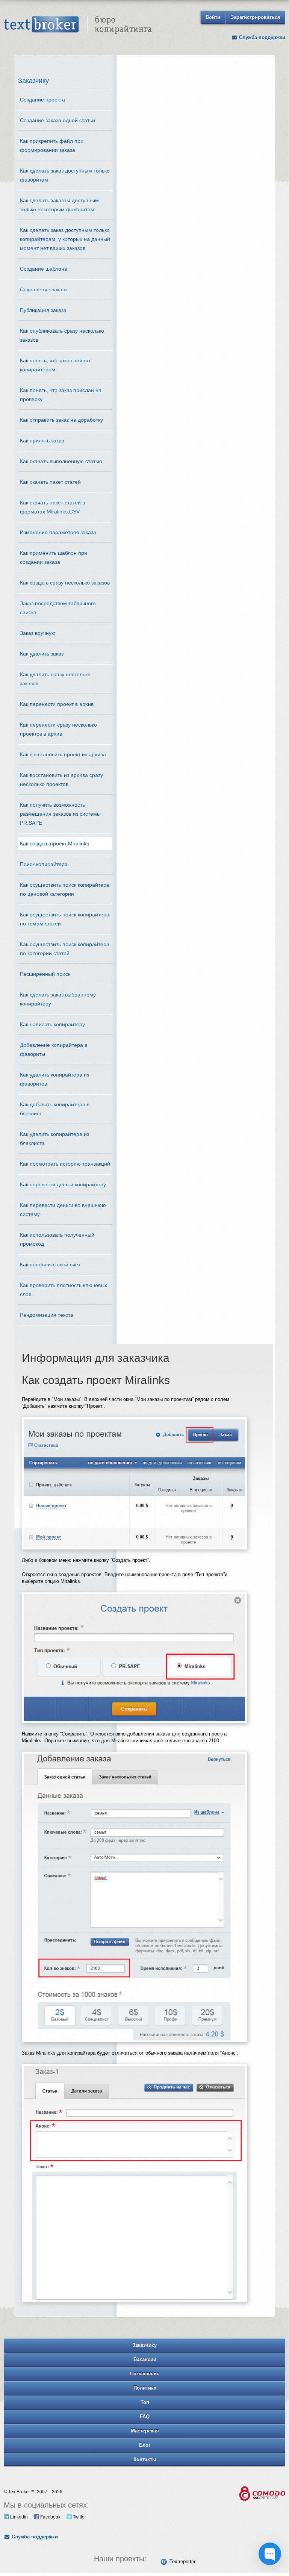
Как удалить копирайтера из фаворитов (54, 1079)
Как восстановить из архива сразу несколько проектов (61, 780)
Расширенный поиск (45, 974)
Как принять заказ (42, 441)
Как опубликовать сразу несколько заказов (62, 335)
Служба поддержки (261, 37)
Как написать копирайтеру (52, 1024)
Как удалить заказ (42, 654)
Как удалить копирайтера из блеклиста (54, 1139)
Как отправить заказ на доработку (61, 420)
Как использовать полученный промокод (57, 1239)
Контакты (145, 2459)
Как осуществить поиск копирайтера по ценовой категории (65, 889)
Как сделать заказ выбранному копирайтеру (58, 999)
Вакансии (145, 2359)
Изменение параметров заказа (58, 532)
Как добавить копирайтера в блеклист (55, 1109)
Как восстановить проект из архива (63, 754)
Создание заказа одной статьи (57, 120)
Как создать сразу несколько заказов (65, 583)
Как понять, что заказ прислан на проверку (61, 395)
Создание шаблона (44, 269)
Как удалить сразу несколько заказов (55, 679)
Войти (213, 17)
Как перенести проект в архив (57, 704)
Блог (145, 2445)
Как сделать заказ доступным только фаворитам (65, 175)
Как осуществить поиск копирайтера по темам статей (65, 919)
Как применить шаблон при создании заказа (54, 557)
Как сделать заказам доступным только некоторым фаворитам (59, 205)
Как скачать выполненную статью (61, 461)
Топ (145, 2402)
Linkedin (18, 2517)
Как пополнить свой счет (50, 1265)
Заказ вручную (38, 633)
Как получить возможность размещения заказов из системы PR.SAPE (60, 814)
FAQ (145, 2416)
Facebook (50, 2517)
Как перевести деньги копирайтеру (63, 1184)
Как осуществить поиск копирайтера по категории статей (65, 949)
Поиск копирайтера (44, 864)
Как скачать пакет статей (50, 482)
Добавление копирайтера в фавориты (54, 1049)
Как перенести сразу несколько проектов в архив (58, 729)
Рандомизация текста (47, 1315)
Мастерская (145, 2431)
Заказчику (144, 2345)
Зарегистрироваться (256, 17)
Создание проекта (42, 100)
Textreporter (182, 2562)
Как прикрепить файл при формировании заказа (52, 145)
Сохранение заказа (44, 289)
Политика (145, 2388)
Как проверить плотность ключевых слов (64, 1290)
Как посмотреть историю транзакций (65, 1164)
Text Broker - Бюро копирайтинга (78, 25)
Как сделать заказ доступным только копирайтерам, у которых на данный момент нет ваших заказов (65, 239)
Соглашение (145, 2374)
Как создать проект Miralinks (54, 844)
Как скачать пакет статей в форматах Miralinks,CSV (52, 507)
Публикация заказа (43, 310)
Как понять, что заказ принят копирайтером (55, 365)
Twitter (79, 2517)
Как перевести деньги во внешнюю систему (63, 1210)
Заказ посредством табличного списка (58, 608)
